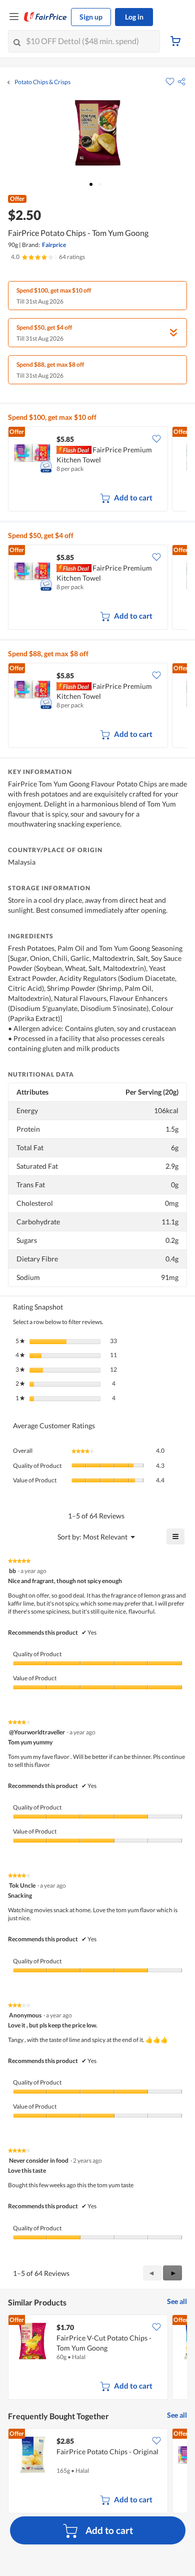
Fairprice (54, 245)
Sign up (91, 17)
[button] (181, 82)
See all (177, 2301)
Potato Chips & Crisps (42, 82)
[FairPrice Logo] (45, 17)
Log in (134, 17)
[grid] (97, 470)
